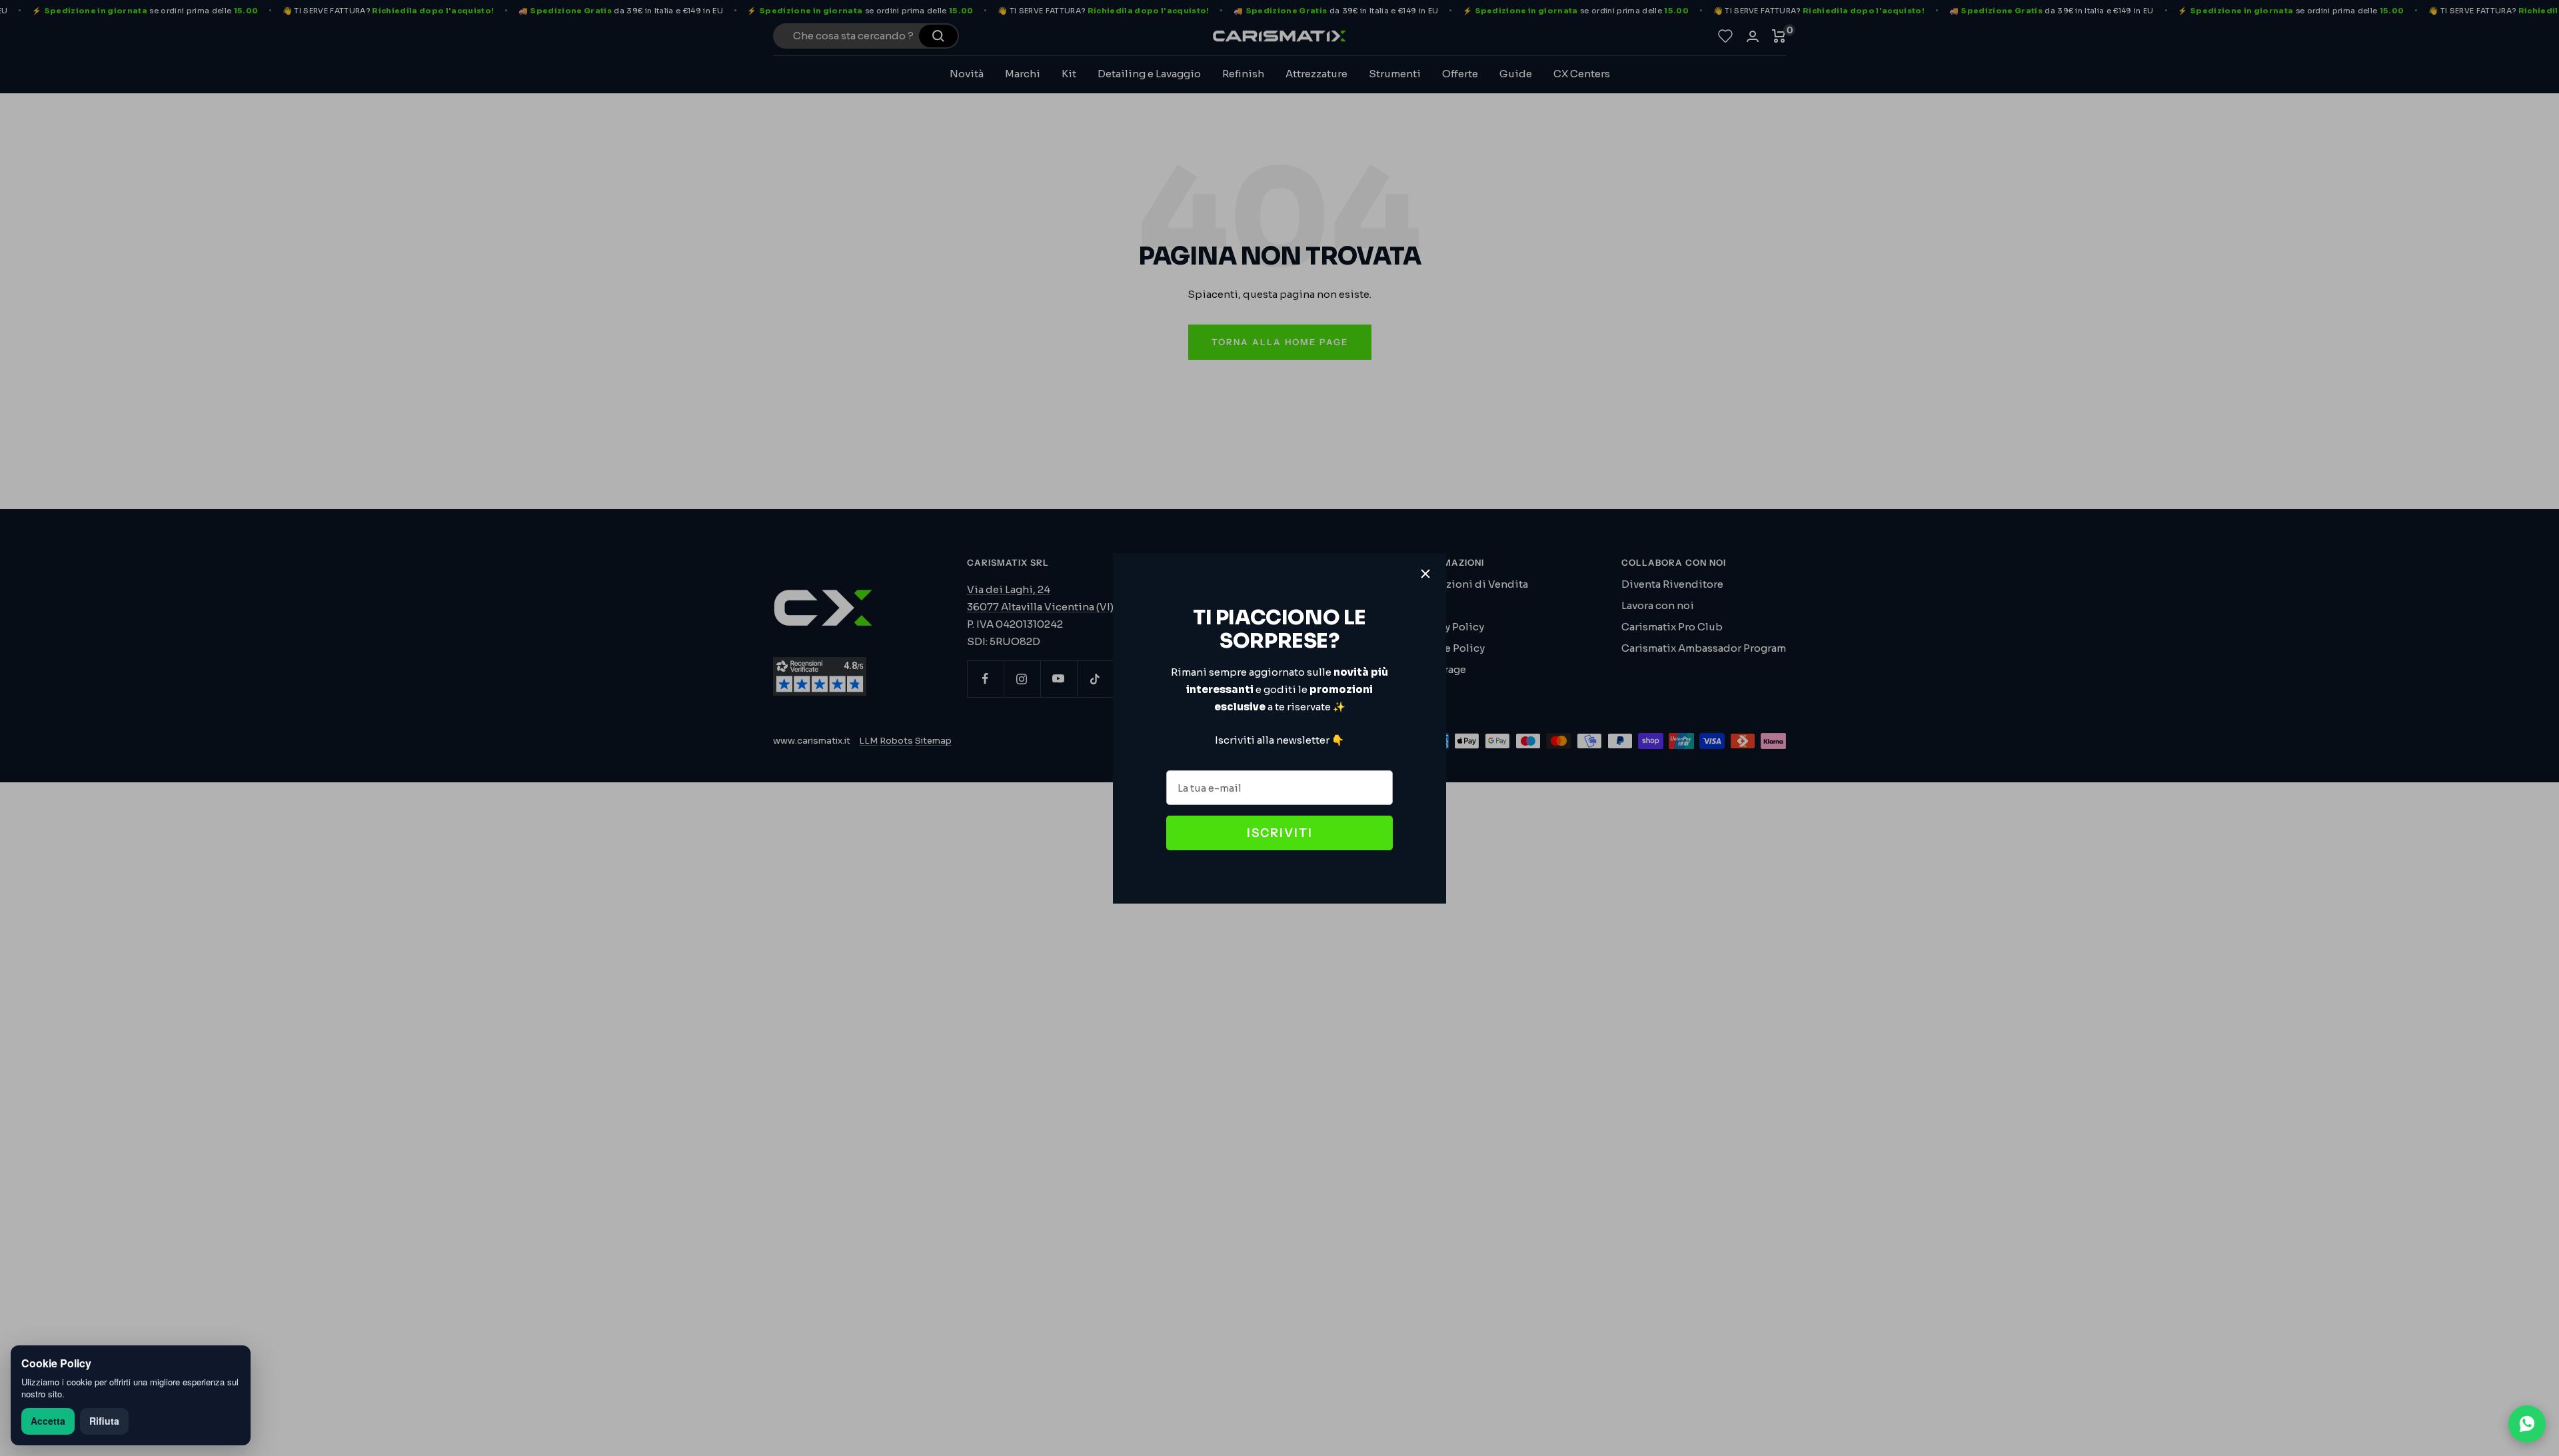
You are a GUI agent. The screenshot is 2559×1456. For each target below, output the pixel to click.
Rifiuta (104, 1421)
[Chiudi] (1425, 574)
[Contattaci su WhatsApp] (2527, 1424)
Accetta (48, 1421)
